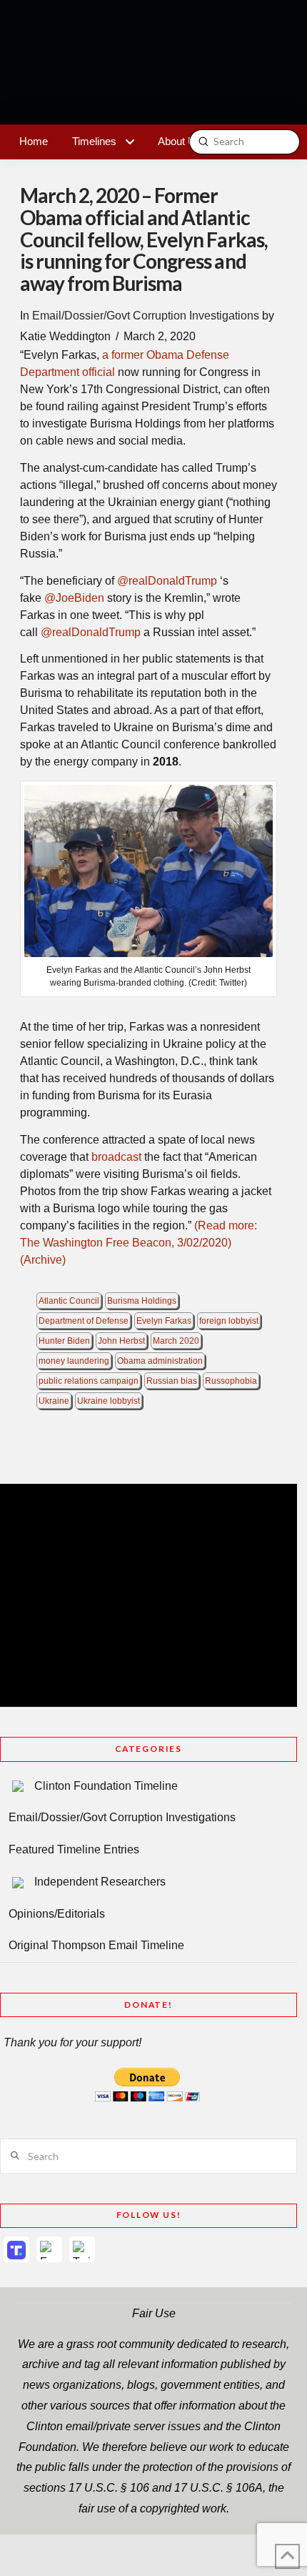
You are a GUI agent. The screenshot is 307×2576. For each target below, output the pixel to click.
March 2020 (176, 1341)
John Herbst (121, 1341)
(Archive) (43, 1260)
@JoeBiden (73, 598)
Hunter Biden (64, 1341)
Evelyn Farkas (164, 1321)
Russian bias (172, 1381)
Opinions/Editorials (57, 1914)
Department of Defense (84, 1321)
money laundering (74, 1361)
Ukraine (54, 1401)
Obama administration (160, 1361)
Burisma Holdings (142, 1301)
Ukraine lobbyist (109, 1401)
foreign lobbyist (229, 1321)
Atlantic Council (69, 1301)
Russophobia (231, 1381)
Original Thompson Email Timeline (96, 1945)
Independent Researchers (100, 1882)
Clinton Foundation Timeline (106, 1786)
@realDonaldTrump (166, 581)
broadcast (116, 1157)
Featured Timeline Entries (74, 1849)
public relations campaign (89, 1381)
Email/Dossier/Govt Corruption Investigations (146, 316)
